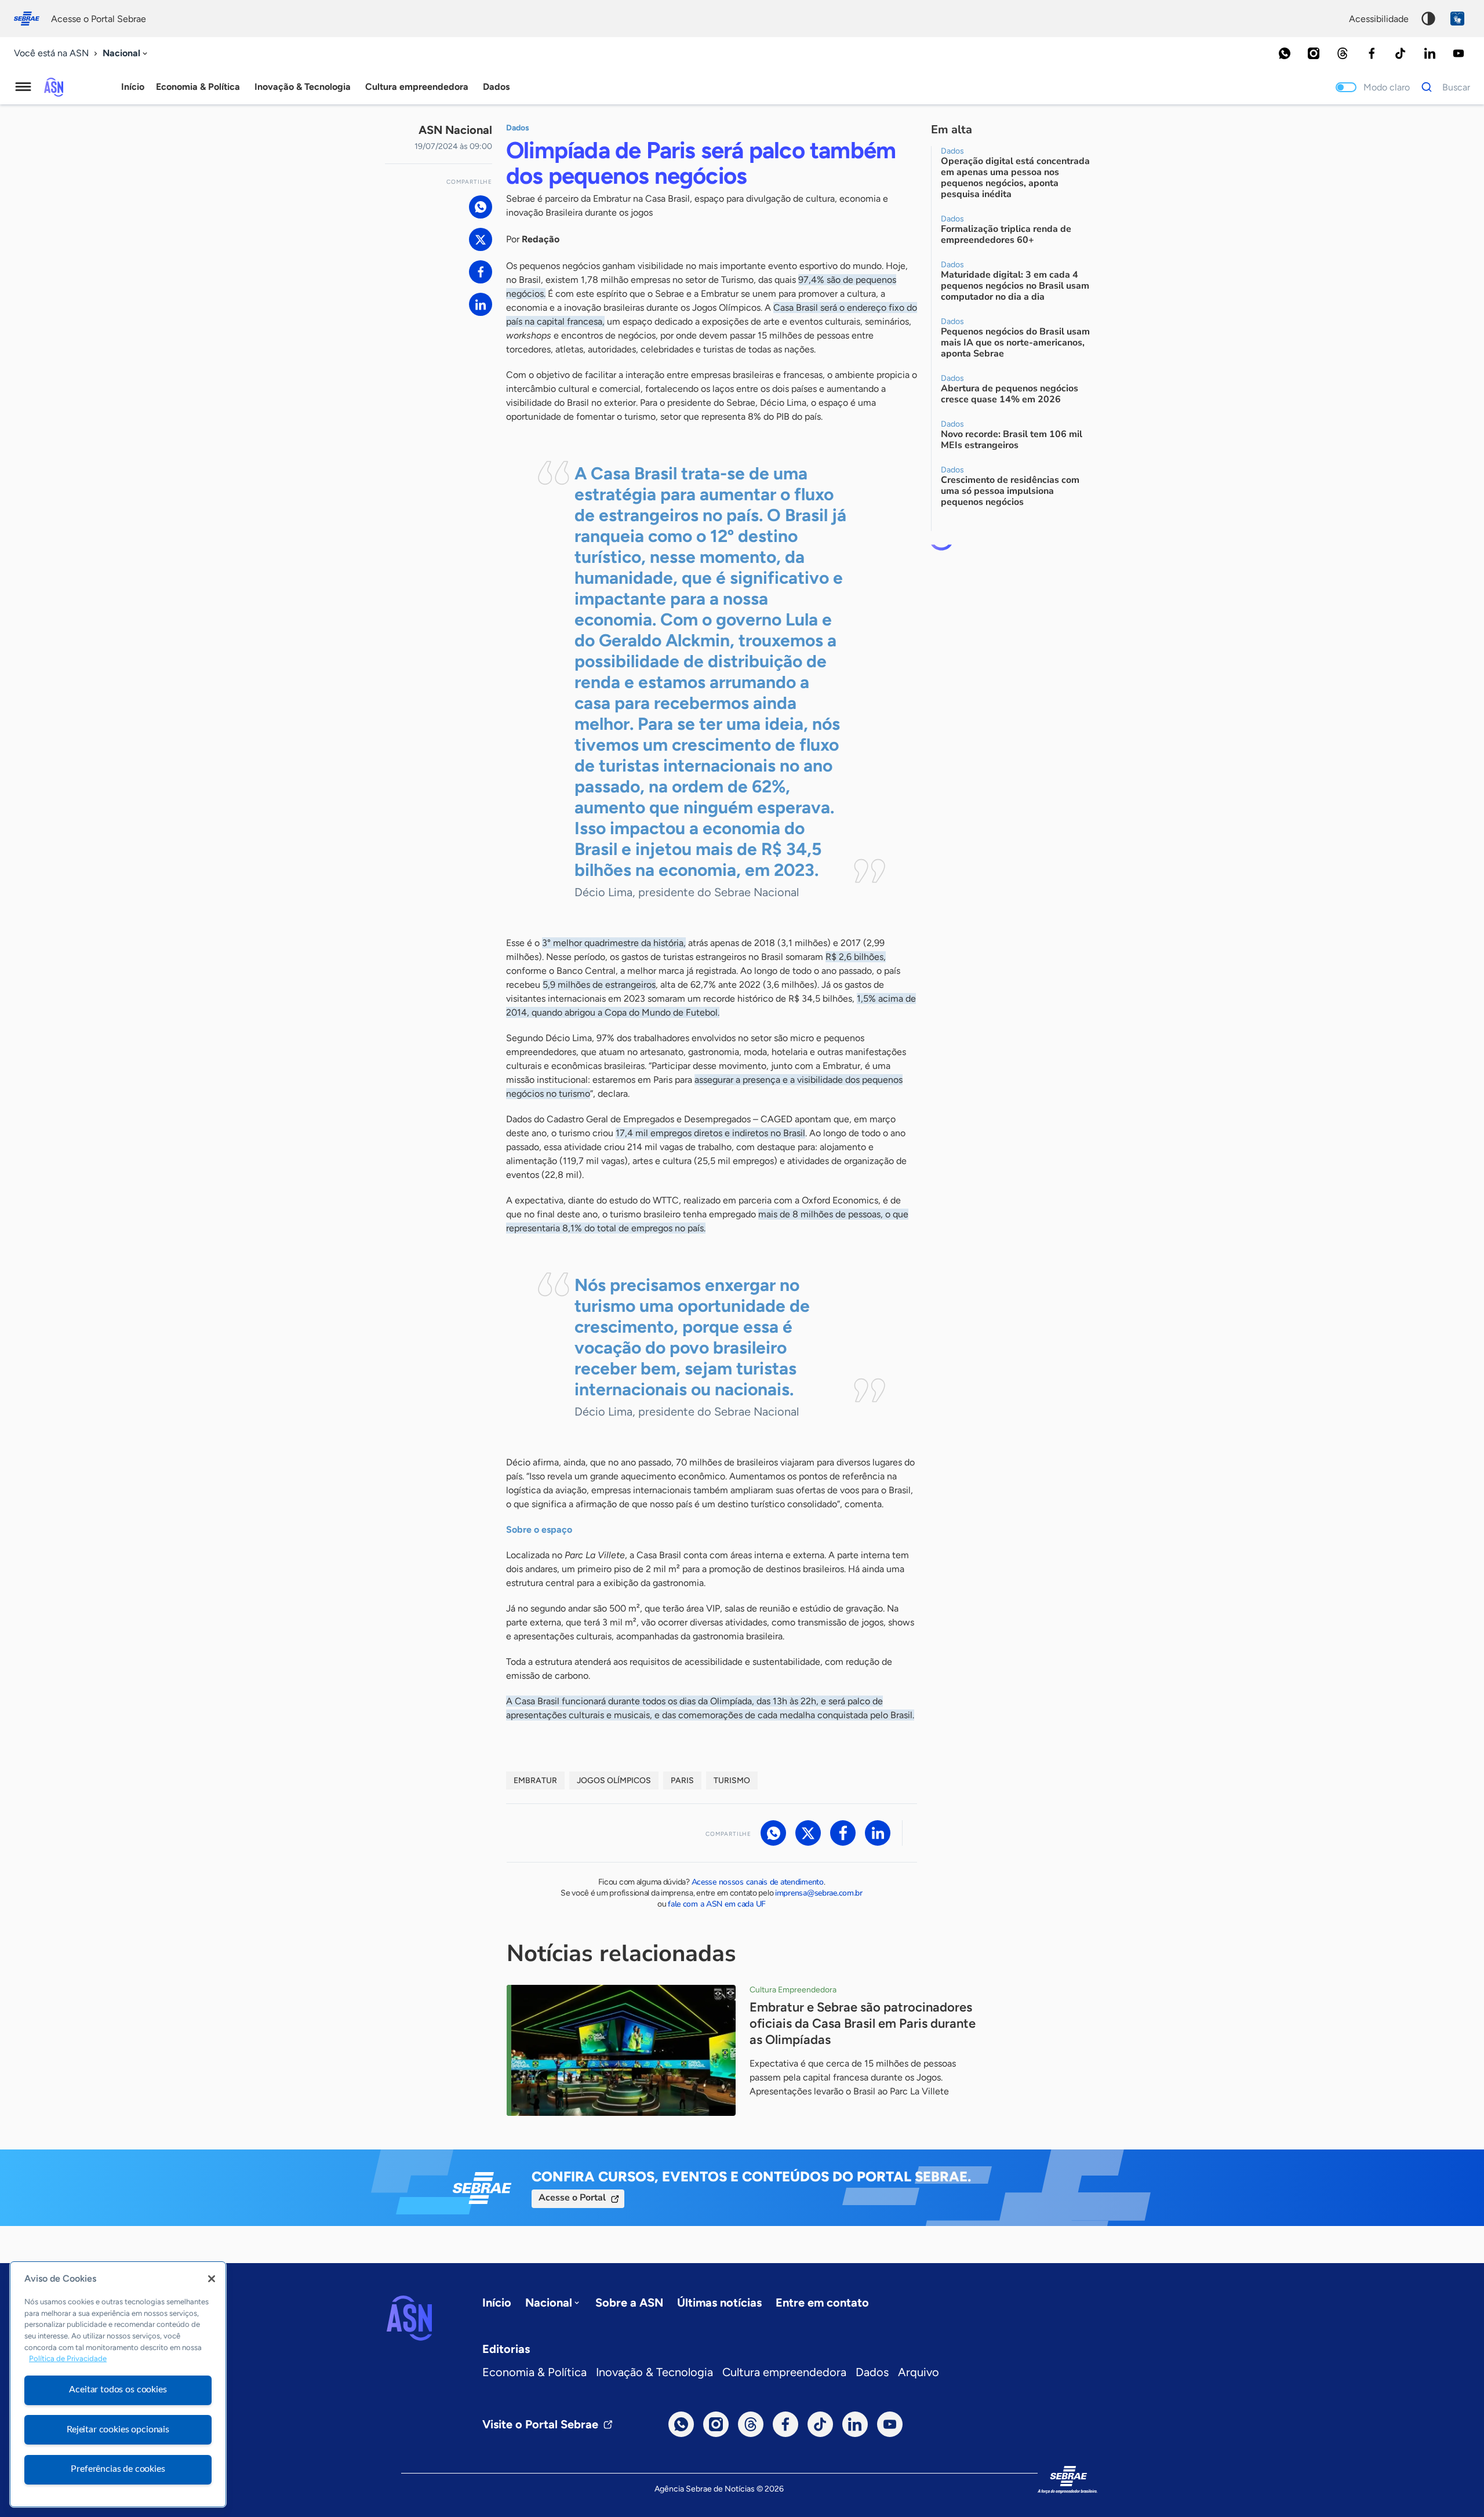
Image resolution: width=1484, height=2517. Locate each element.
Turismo (732, 1781)
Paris (682, 1781)
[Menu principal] (23, 87)
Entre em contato (822, 2303)
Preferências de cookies (118, 2469)
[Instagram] (1314, 53)
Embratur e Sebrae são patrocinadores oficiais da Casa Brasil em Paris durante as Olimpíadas (863, 2023)
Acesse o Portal (572, 2198)
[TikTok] (1401, 53)
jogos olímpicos (614, 1781)
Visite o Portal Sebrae (540, 2424)
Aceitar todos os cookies (118, 2389)
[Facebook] (1372, 53)
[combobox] (126, 54)
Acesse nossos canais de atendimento (758, 1882)
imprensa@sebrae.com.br (819, 1893)
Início (133, 87)
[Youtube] (1458, 53)
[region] (118, 2384)
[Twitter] (481, 239)
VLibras (1457, 19)
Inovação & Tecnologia (654, 2372)
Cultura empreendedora (784, 2372)
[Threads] (1343, 53)
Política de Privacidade (68, 2359)
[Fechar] (212, 2279)
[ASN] (409, 2318)
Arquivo (919, 2372)
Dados (872, 2372)
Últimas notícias (719, 2303)
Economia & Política (534, 2372)
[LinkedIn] (1430, 53)
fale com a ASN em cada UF (717, 1904)
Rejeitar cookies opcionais (118, 2429)
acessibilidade (1379, 19)
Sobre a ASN (629, 2303)
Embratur (535, 1781)
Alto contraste (1428, 19)
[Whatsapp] (1285, 53)
